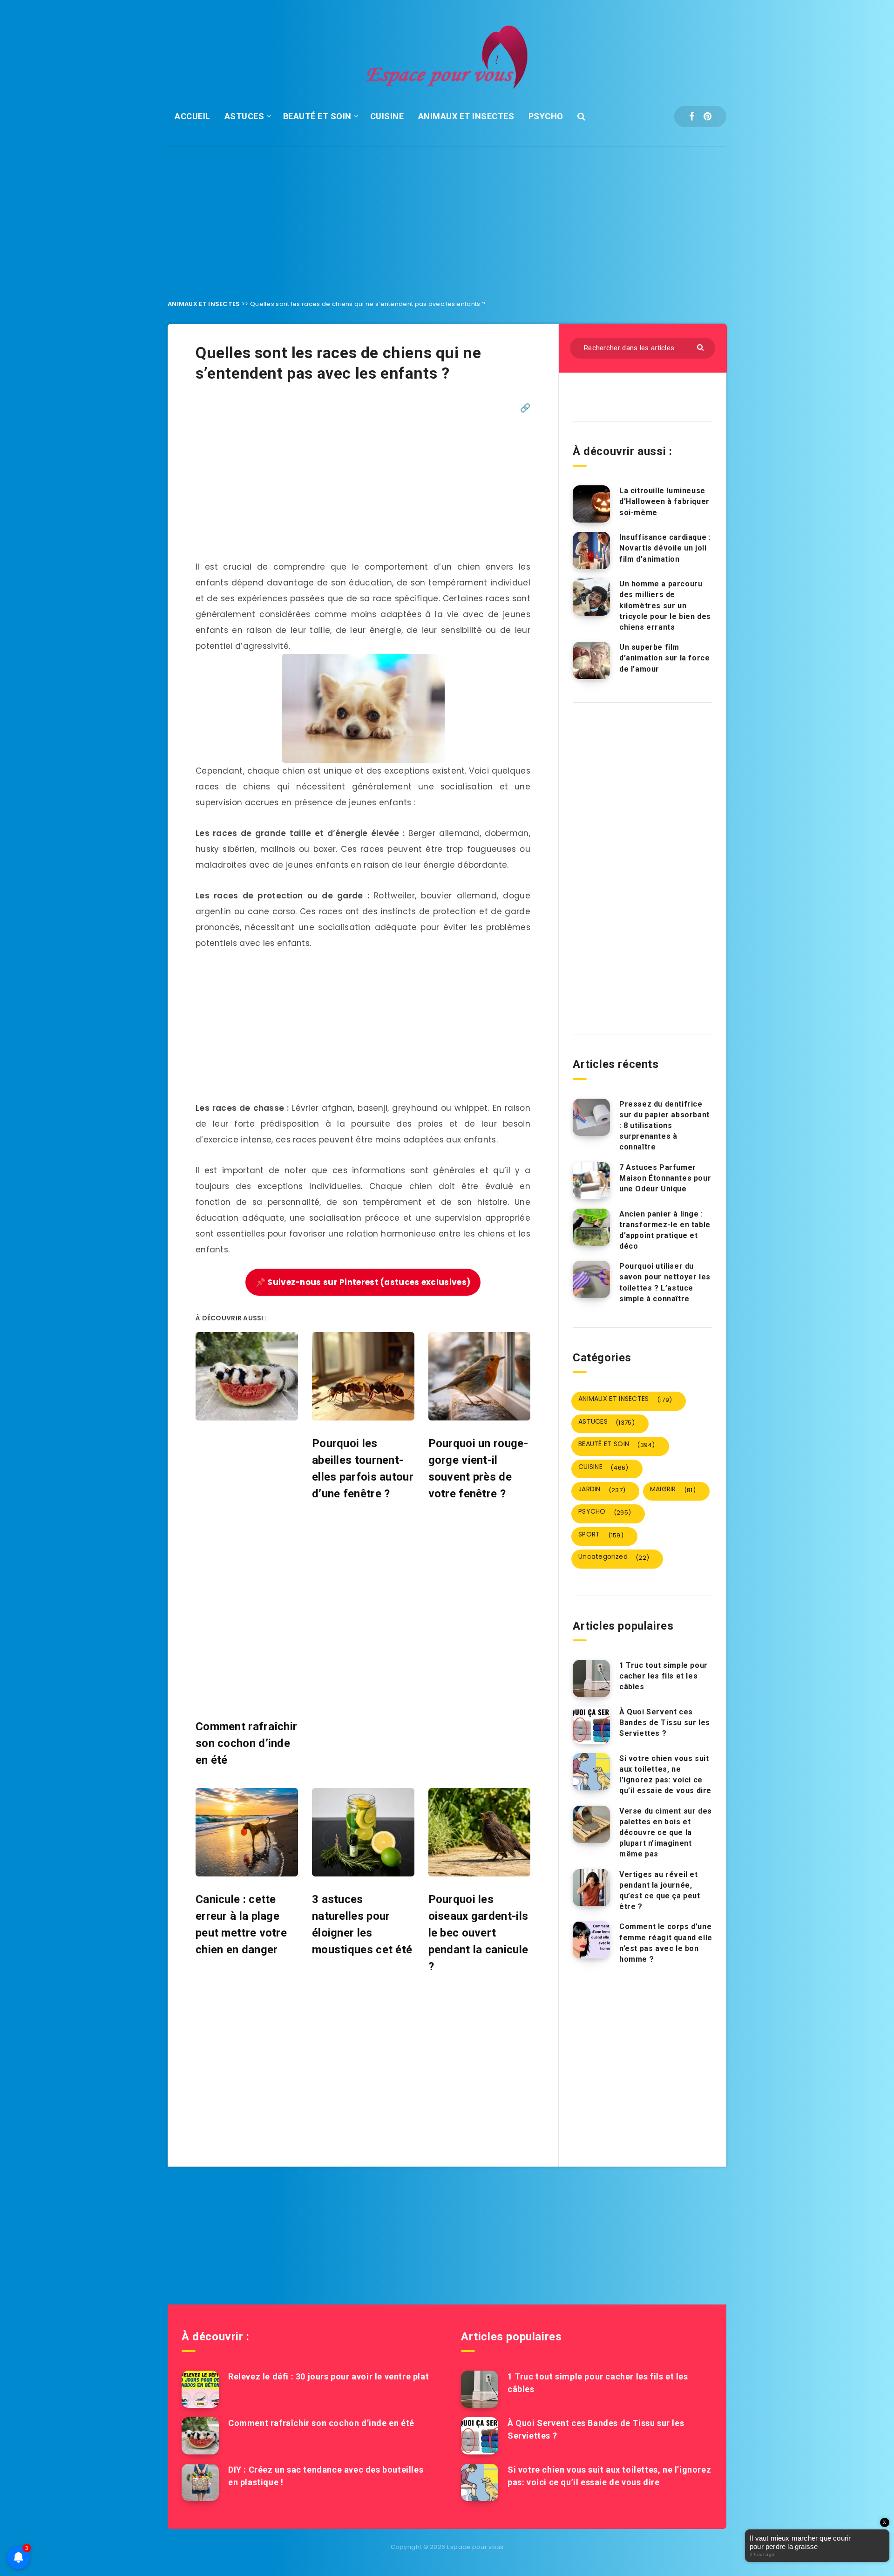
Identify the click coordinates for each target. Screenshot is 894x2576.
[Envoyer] (701, 347)
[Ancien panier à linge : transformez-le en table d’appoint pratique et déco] (591, 1227)
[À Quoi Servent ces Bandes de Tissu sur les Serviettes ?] (591, 1725)
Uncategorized (614, 1557)
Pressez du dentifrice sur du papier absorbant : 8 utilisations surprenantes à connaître (664, 1126)
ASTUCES (244, 116)
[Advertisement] (447, 216)
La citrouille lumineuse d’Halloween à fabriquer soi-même (664, 501)
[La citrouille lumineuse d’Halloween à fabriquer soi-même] (591, 504)
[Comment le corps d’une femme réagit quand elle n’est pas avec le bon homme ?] (591, 1940)
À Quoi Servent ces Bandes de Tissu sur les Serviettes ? (665, 1723)
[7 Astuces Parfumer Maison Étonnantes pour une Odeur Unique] (591, 1181)
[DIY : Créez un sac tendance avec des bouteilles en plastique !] (200, 2482)
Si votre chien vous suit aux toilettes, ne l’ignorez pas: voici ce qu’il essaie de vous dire (665, 1775)
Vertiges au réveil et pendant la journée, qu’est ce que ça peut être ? (660, 1891)
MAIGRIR (673, 1489)
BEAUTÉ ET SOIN (317, 116)
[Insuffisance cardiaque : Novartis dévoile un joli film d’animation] (591, 551)
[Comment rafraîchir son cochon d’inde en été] (200, 2436)
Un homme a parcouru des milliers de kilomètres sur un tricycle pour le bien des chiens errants (665, 605)
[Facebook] (692, 116)
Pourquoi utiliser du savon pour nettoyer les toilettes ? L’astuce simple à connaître (665, 1282)
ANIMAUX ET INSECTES (466, 116)
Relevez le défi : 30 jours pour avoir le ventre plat (328, 2376)
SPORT (601, 1535)
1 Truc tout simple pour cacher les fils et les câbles (664, 1676)
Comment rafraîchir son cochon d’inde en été (321, 2423)
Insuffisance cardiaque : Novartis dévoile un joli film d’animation (665, 548)
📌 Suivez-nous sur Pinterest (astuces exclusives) (363, 1282)
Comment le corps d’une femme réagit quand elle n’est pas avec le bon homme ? (666, 1943)
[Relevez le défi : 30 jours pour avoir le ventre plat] (200, 2389)
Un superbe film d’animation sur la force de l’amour (664, 658)
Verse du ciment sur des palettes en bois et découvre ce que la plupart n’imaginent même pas (666, 1833)
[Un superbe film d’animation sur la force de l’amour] (591, 660)
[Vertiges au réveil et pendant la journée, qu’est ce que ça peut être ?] (591, 1888)
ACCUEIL (193, 116)
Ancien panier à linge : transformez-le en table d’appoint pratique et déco (665, 1230)
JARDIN (602, 1489)
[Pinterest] (708, 116)
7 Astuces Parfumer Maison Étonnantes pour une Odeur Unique (665, 1178)
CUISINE (387, 116)
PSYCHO (546, 116)
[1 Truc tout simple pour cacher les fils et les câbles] (591, 1679)
